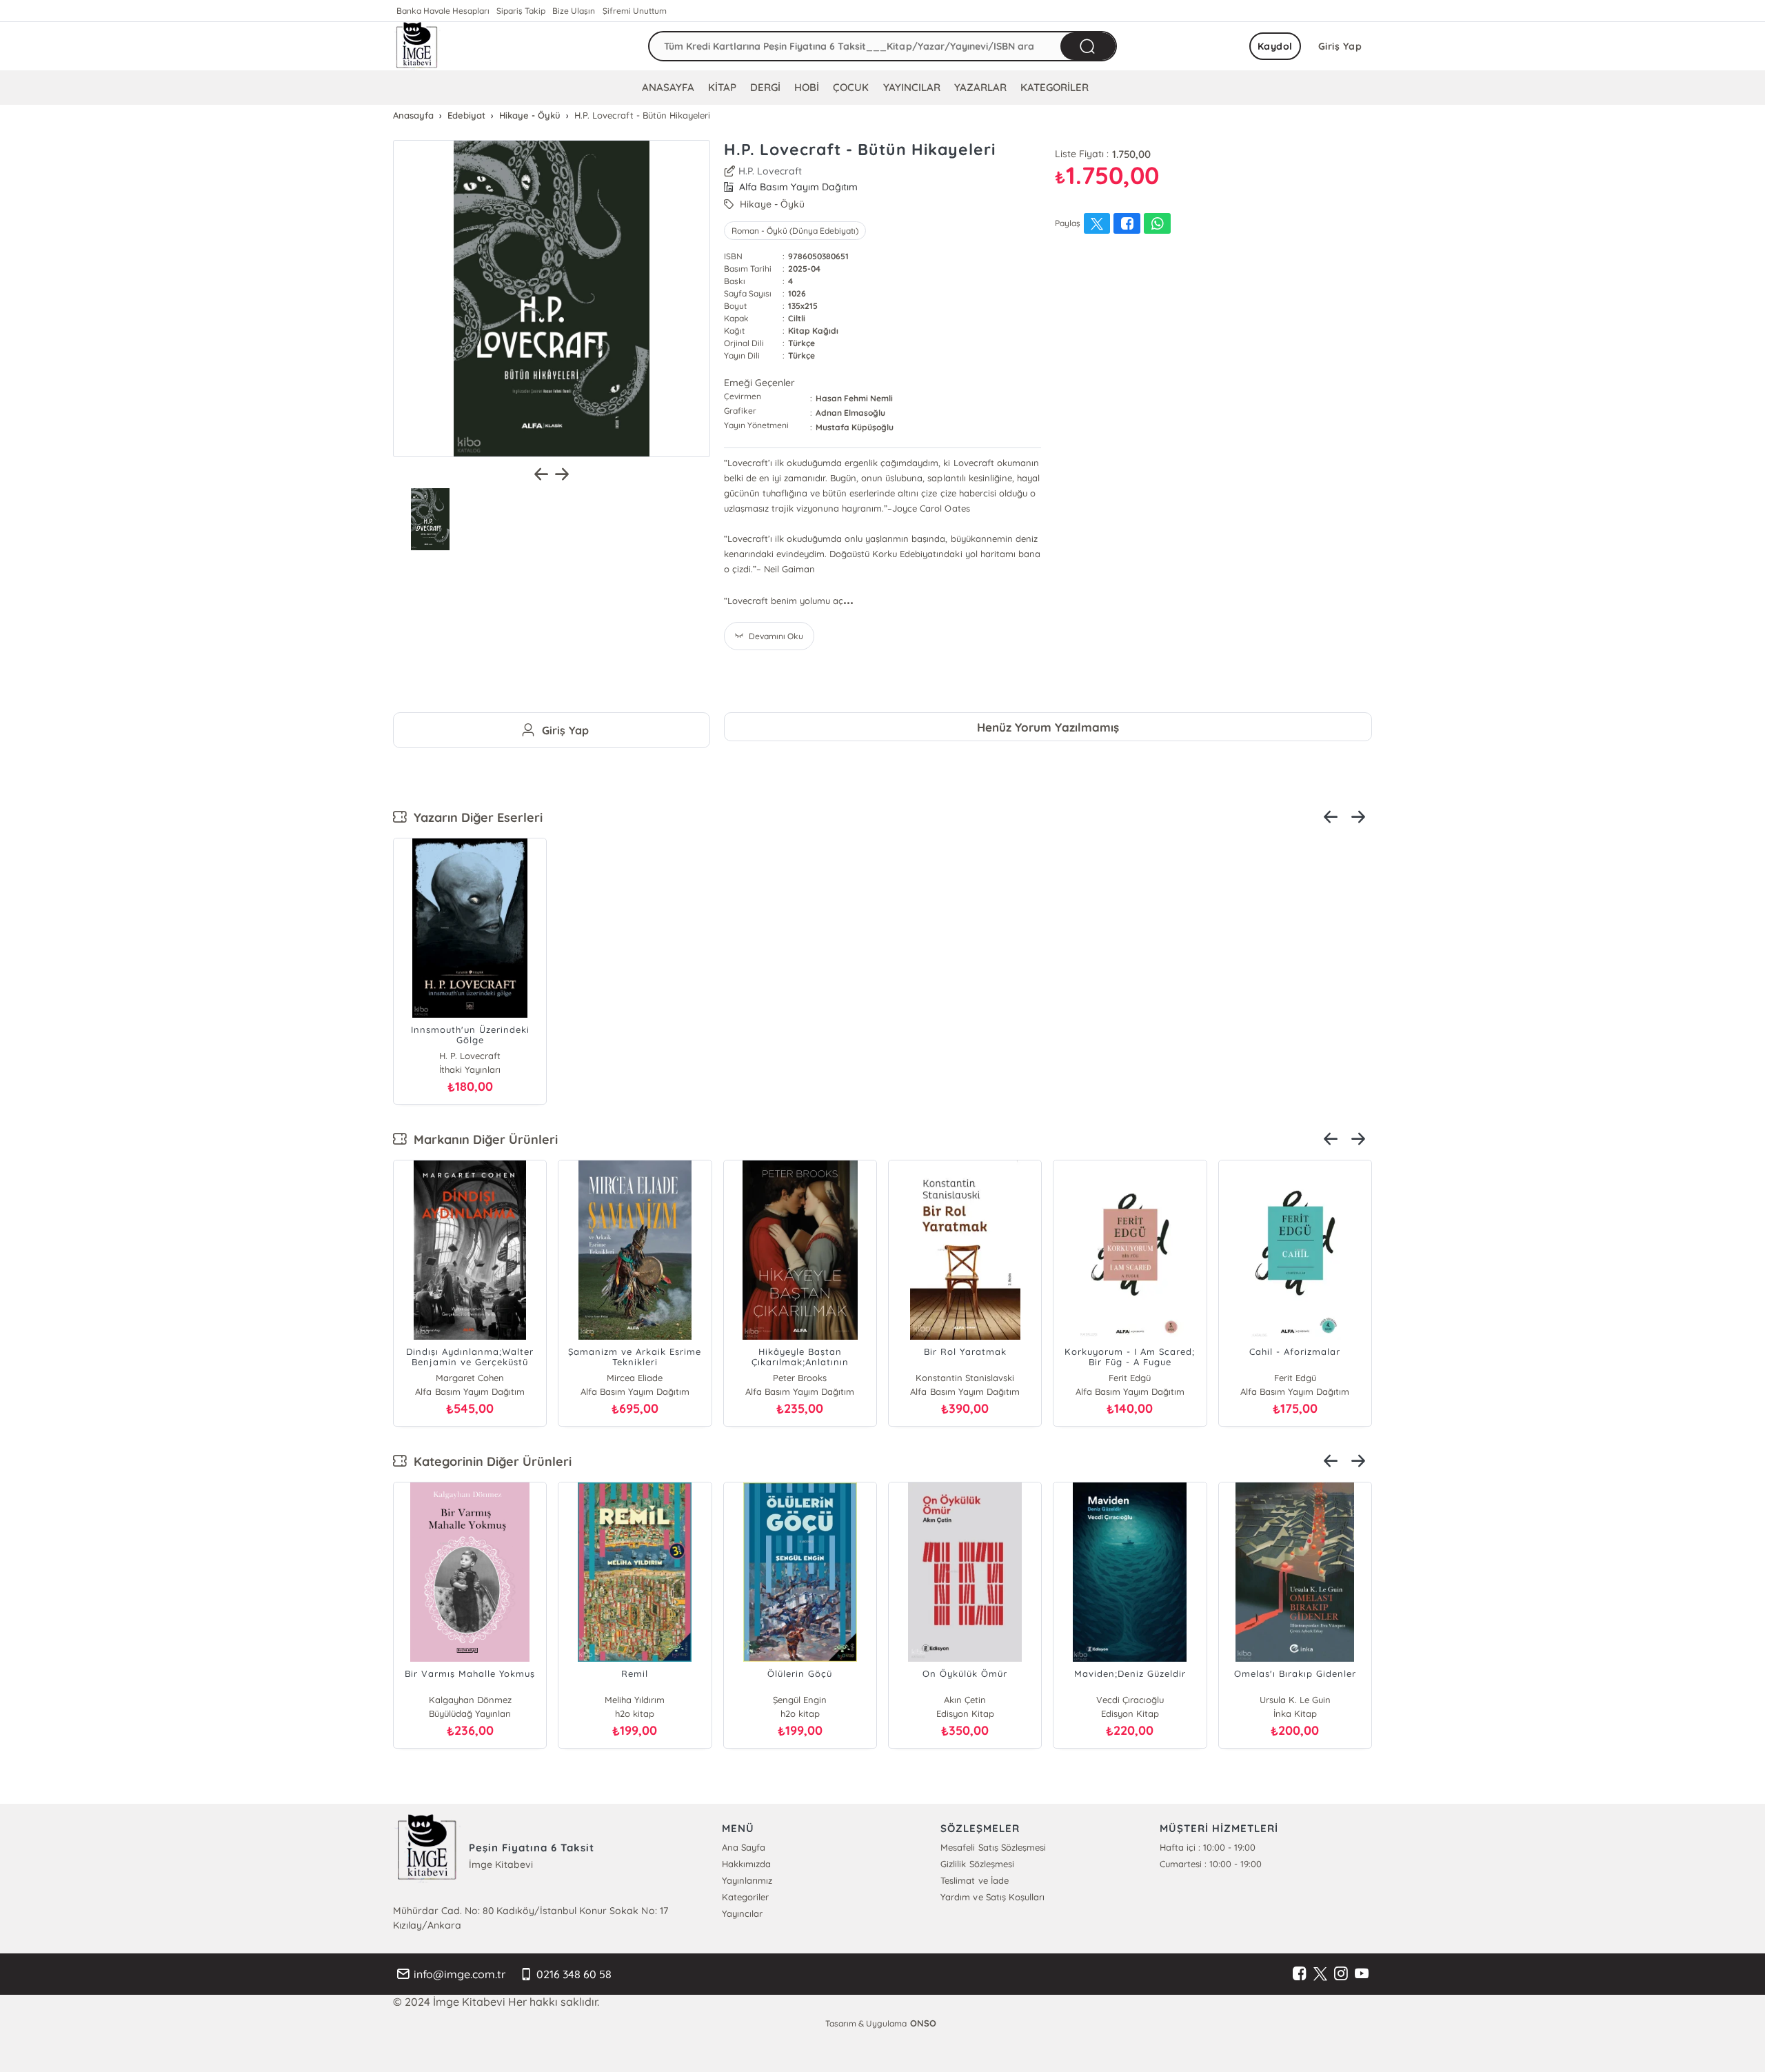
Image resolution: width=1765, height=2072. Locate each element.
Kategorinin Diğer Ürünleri (489, 1461)
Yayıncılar (742, 1913)
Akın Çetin (965, 1700)
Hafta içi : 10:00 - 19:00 (1208, 1847)
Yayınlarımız (747, 1880)
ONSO (923, 2023)
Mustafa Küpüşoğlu (855, 427)
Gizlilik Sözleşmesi (977, 1864)
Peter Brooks (800, 1378)
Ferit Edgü (1130, 1378)
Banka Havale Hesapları (443, 11)
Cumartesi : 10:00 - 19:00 (1211, 1864)
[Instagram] (1341, 1974)
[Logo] (417, 46)
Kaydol (1275, 46)
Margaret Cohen (470, 1378)
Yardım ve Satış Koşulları (992, 1897)
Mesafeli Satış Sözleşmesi (993, 1847)
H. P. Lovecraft (470, 1056)
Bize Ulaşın (574, 11)
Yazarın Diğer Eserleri (475, 817)
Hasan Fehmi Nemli (854, 398)
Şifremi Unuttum (635, 11)
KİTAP (722, 87)
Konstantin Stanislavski (965, 1378)
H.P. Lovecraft (770, 171)
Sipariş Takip (521, 11)
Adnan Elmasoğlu (850, 413)
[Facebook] (1300, 1974)
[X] (1320, 1974)
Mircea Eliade (635, 1378)
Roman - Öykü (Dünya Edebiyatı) (795, 231)
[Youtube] (1362, 1974)
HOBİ (807, 87)
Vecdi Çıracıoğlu (1130, 1700)
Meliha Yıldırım (635, 1700)
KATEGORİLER (1055, 87)
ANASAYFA (668, 87)
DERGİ (765, 87)
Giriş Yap (1340, 46)
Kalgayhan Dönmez (470, 1700)
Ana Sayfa (744, 1847)
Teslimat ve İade (974, 1880)
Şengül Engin (800, 1700)
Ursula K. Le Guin (1295, 1700)
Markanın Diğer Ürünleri (482, 1139)
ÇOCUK (851, 87)
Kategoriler (745, 1897)
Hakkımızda (746, 1864)
